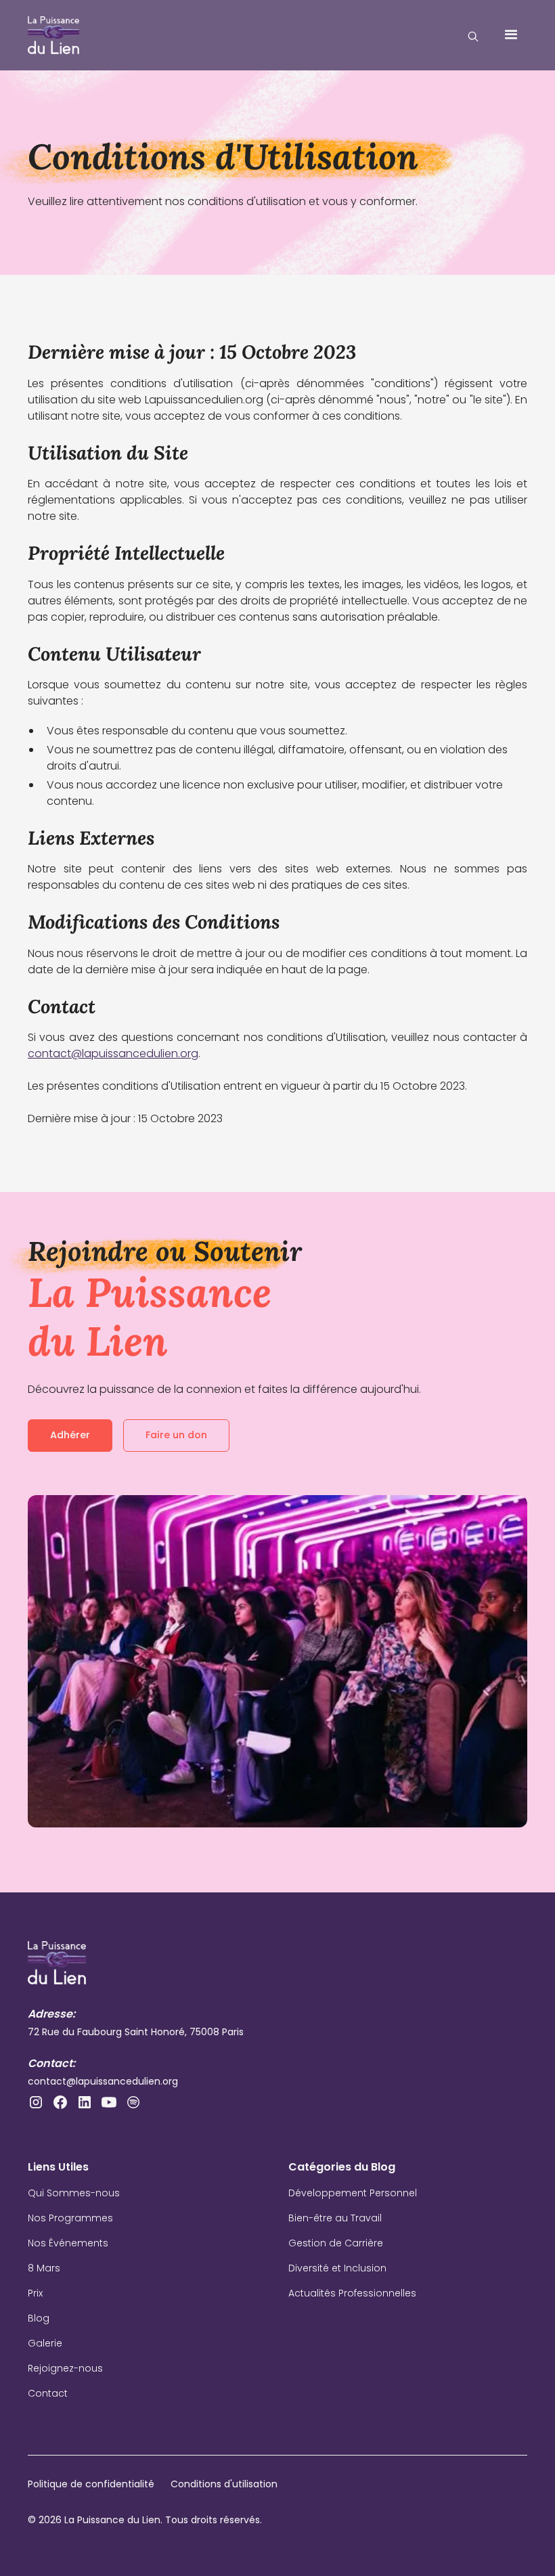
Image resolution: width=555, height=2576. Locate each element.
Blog (39, 2318)
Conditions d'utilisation (224, 2484)
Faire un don (176, 1435)
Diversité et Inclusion (337, 2268)
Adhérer (70, 1435)
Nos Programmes (70, 2218)
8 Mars (44, 2268)
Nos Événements (68, 2243)
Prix (35, 2293)
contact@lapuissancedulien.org (113, 1053)
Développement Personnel (353, 2193)
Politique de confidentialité (91, 2484)
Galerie (45, 2343)
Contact (48, 2393)
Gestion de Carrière (336, 2243)
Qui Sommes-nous (74, 2193)
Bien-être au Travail (335, 2218)
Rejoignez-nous (65, 2368)
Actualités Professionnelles (352, 2293)
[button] (511, 35)
